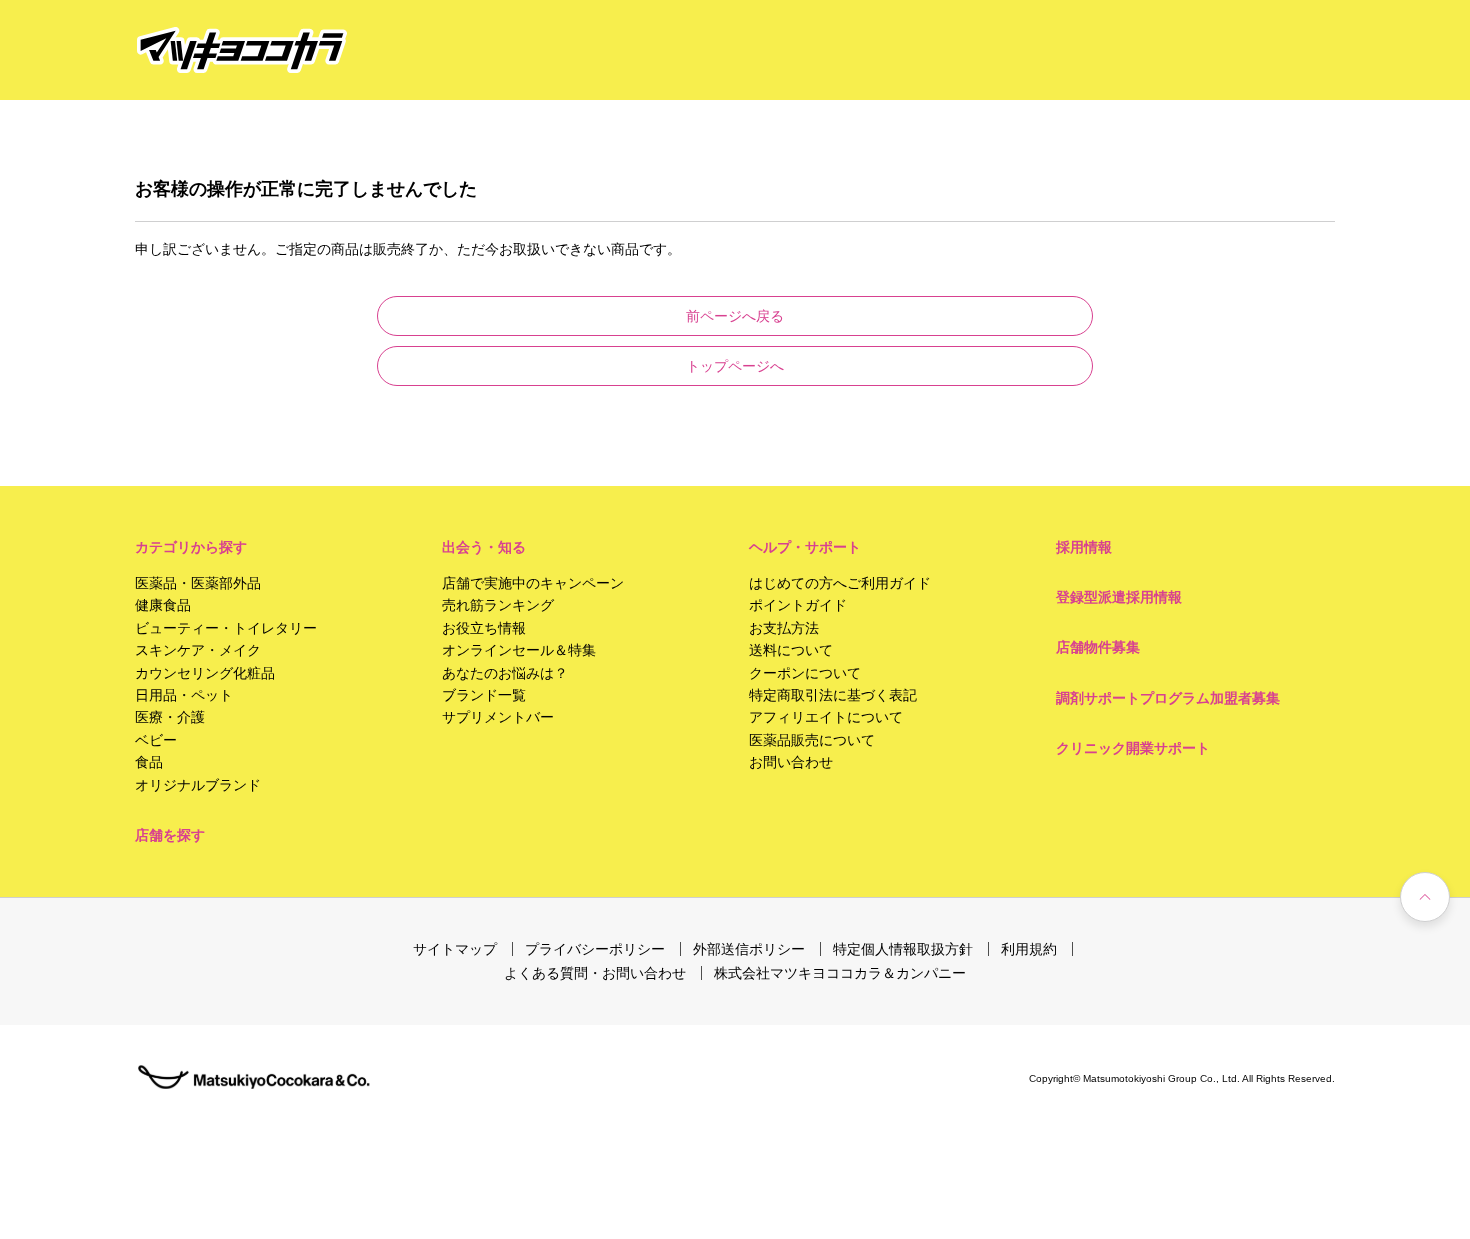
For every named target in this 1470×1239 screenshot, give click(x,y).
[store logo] (242, 50)
